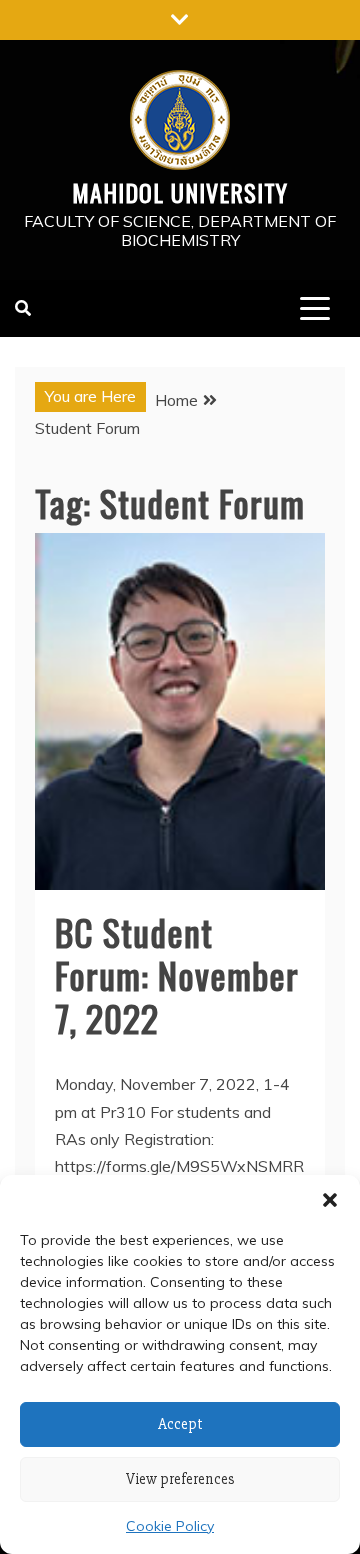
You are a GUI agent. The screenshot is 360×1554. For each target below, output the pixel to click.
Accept (180, 1424)
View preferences (180, 1479)
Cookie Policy (170, 1526)
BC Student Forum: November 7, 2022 (177, 974)
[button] (330, 1200)
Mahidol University (180, 192)
